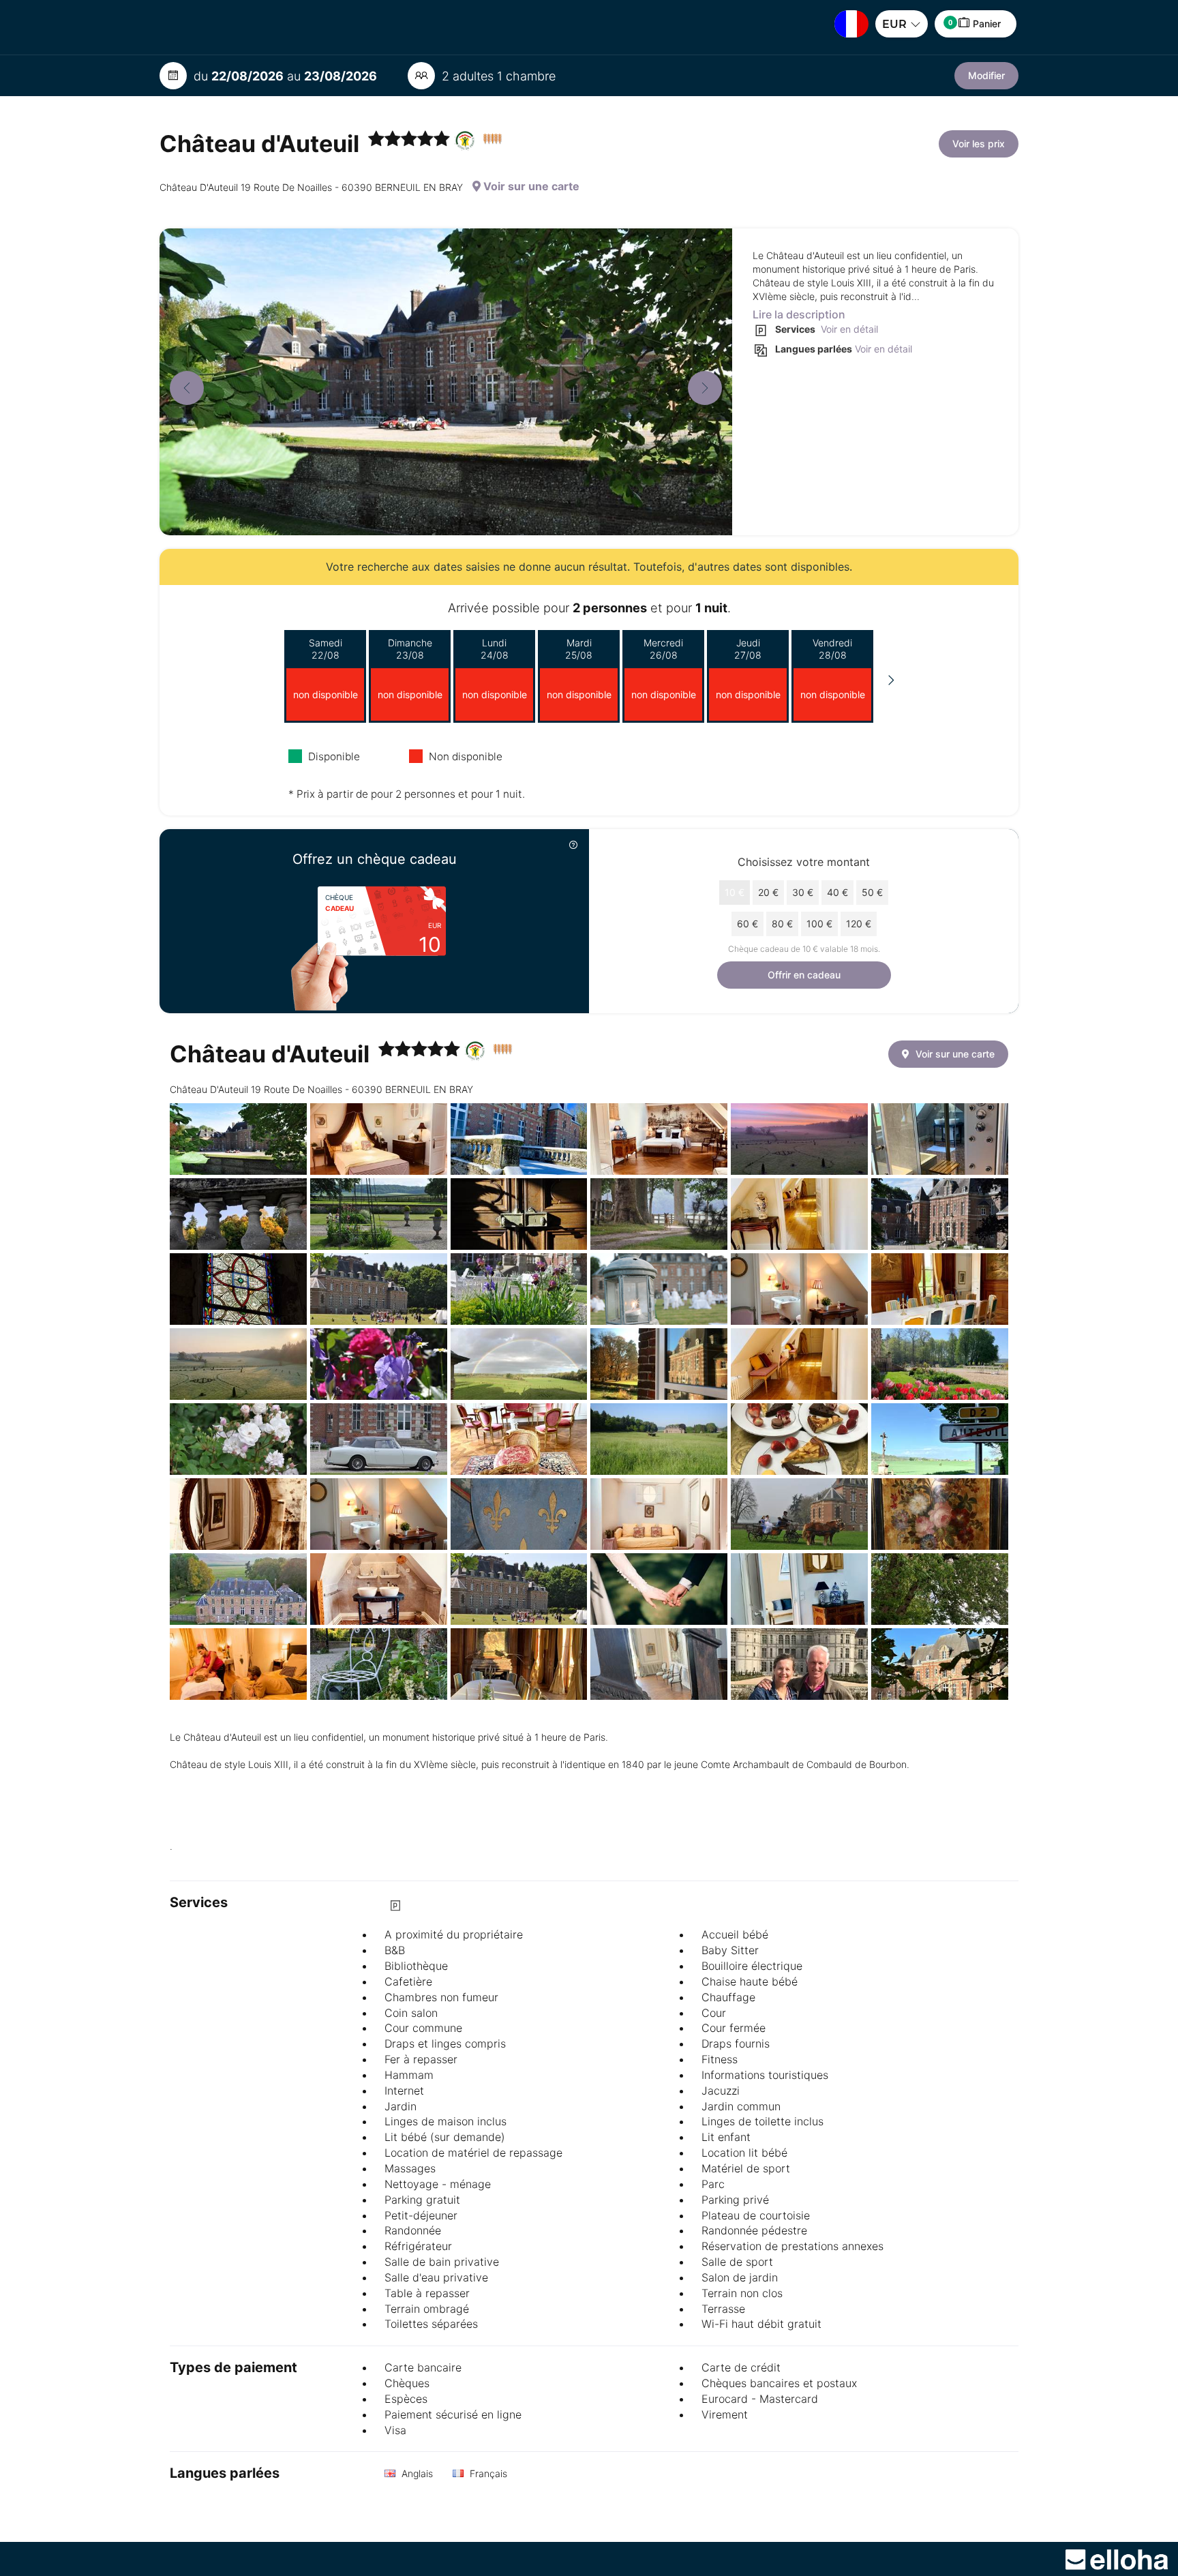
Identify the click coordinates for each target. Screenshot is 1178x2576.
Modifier (986, 75)
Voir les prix (979, 144)
